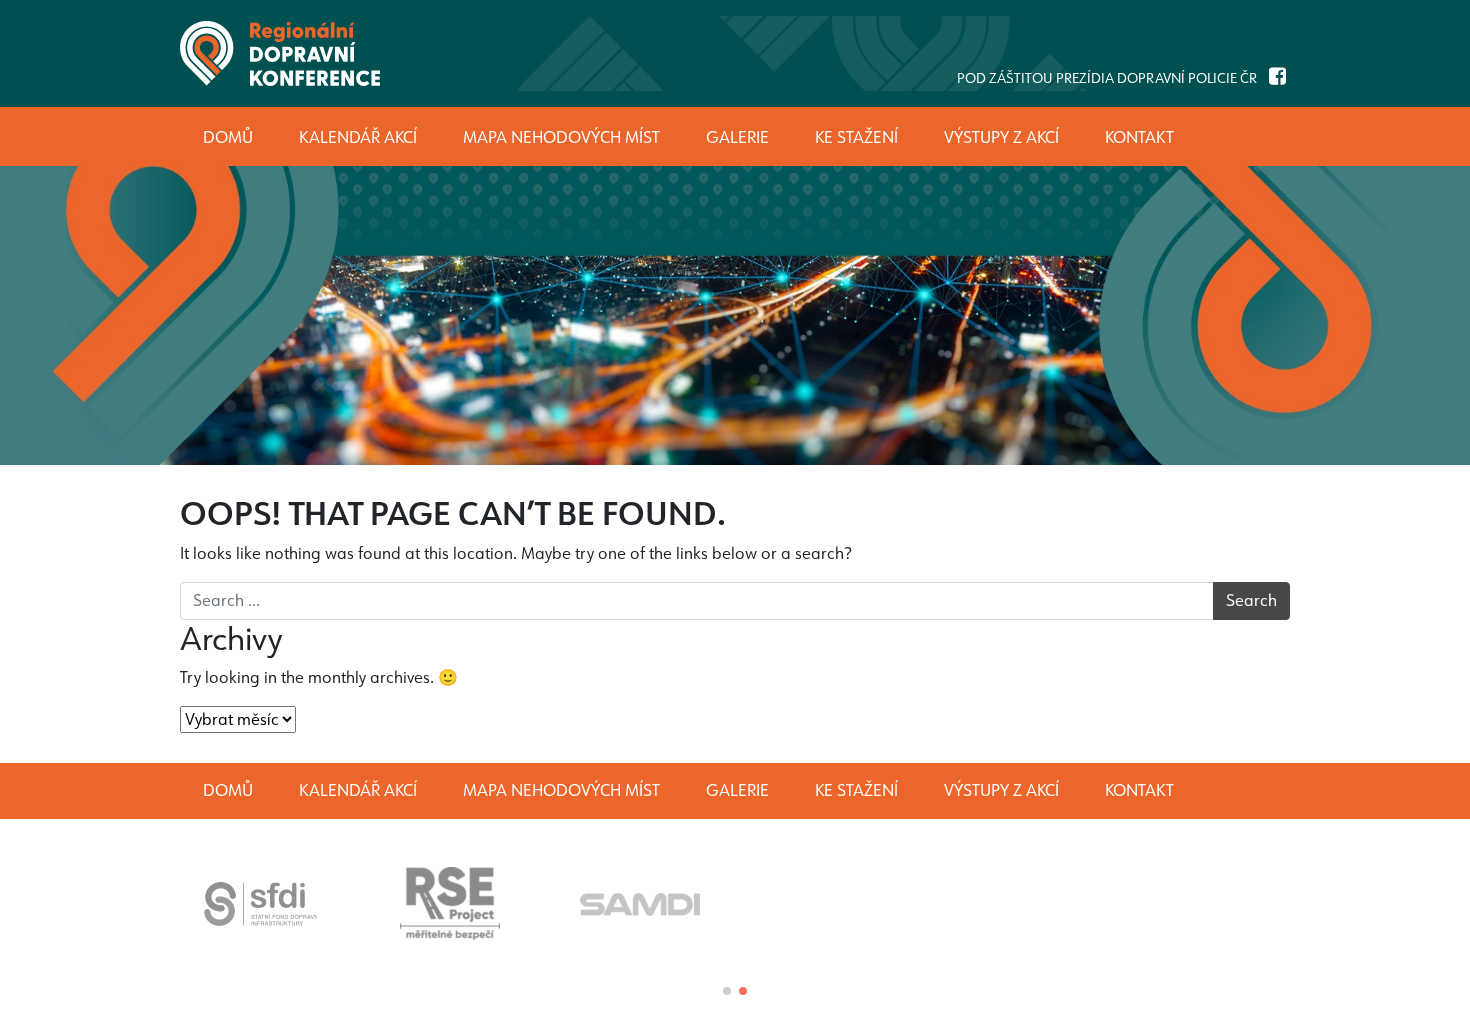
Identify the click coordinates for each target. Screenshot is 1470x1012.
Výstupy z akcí (1001, 790)
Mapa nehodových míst (561, 790)
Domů (228, 790)
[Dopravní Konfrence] (280, 53)
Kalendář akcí (358, 790)
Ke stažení (856, 790)
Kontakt (1139, 790)
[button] (727, 991)
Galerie (737, 790)
